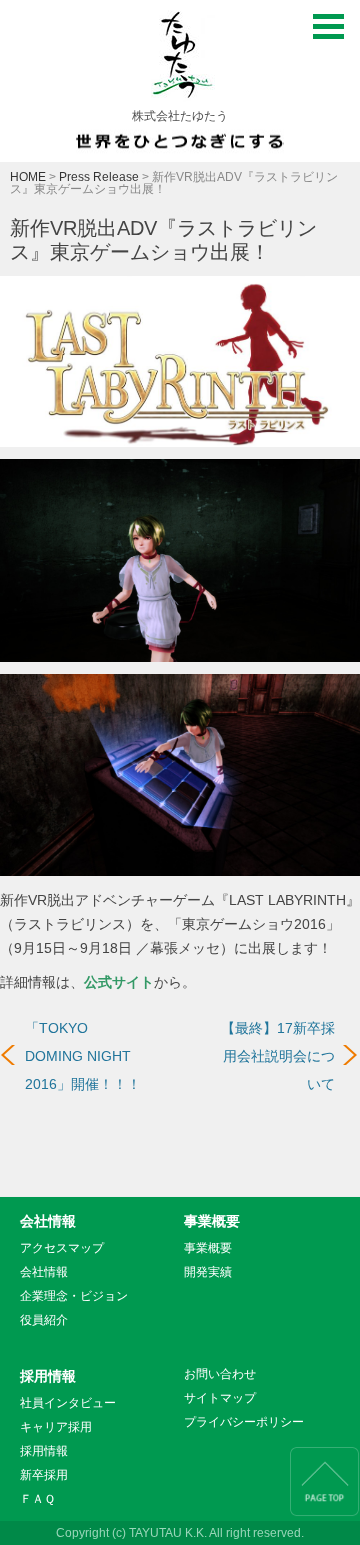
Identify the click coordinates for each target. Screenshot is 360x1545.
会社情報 (48, 1221)
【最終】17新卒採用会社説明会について (278, 1056)
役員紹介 (44, 1320)
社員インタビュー (68, 1403)
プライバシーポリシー (244, 1422)
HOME (28, 177)
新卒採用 (44, 1475)
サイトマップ (220, 1398)
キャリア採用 (56, 1427)
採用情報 (48, 1376)
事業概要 (212, 1221)
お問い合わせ (220, 1374)
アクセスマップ (62, 1248)
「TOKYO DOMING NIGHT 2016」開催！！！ (83, 1056)
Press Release (99, 177)
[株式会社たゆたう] (180, 60)
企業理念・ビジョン (74, 1296)
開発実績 (208, 1272)
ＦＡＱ (37, 1499)
